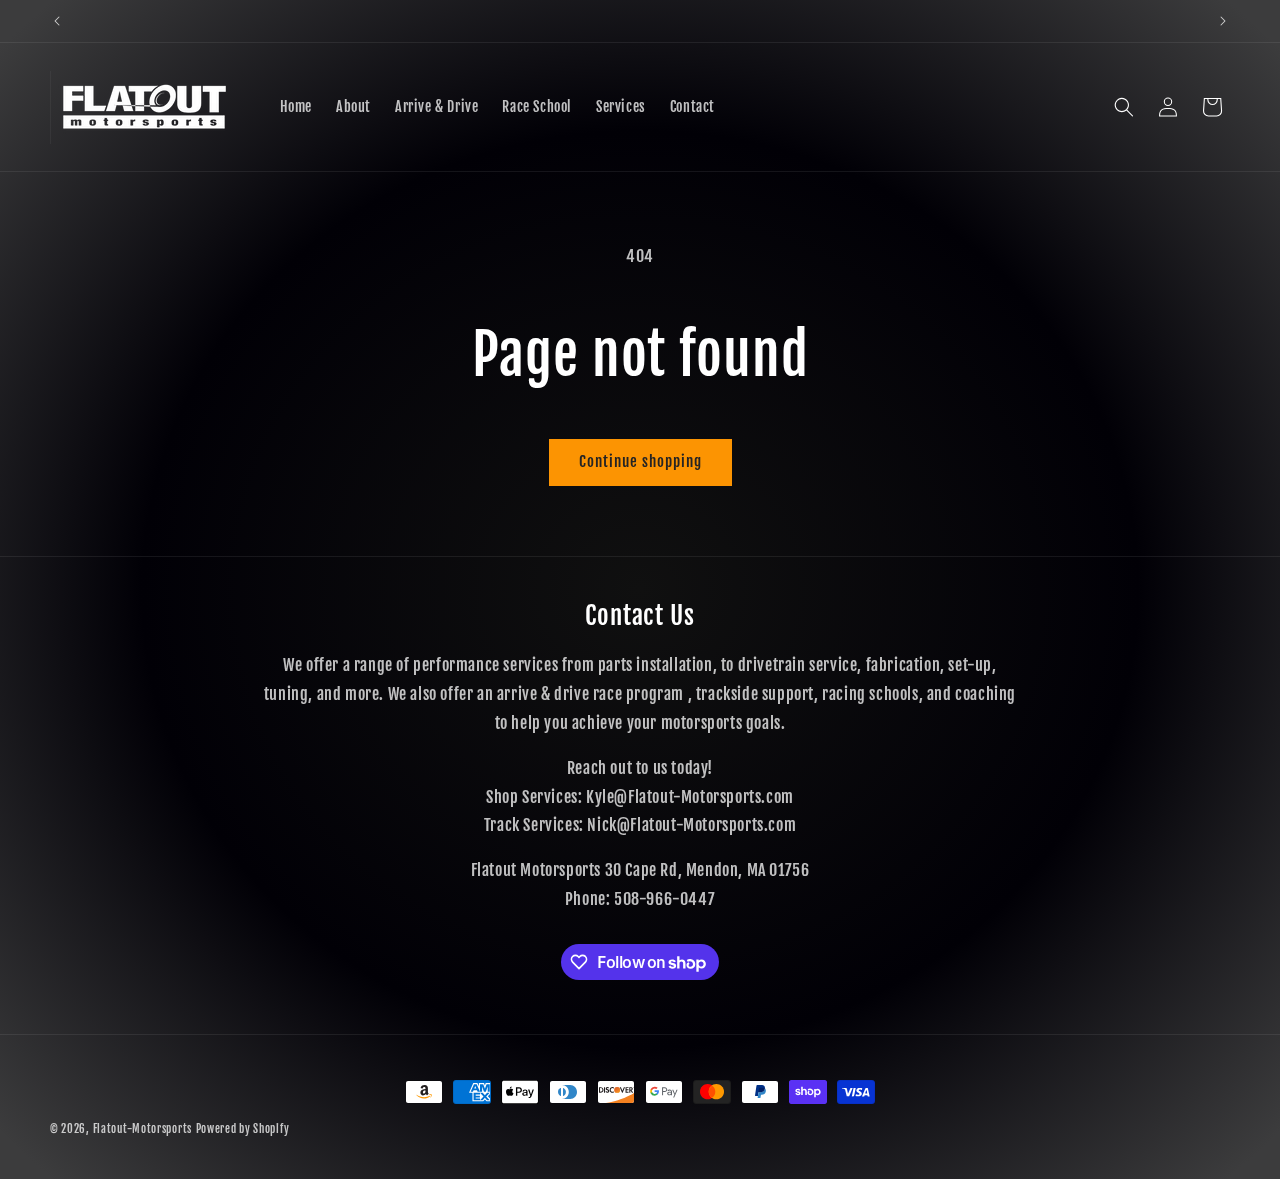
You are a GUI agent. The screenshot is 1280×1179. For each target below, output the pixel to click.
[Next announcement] (1223, 21)
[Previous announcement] (57, 21)
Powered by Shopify (243, 1129)
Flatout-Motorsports (142, 1129)
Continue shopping (640, 461)
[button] (1124, 107)
